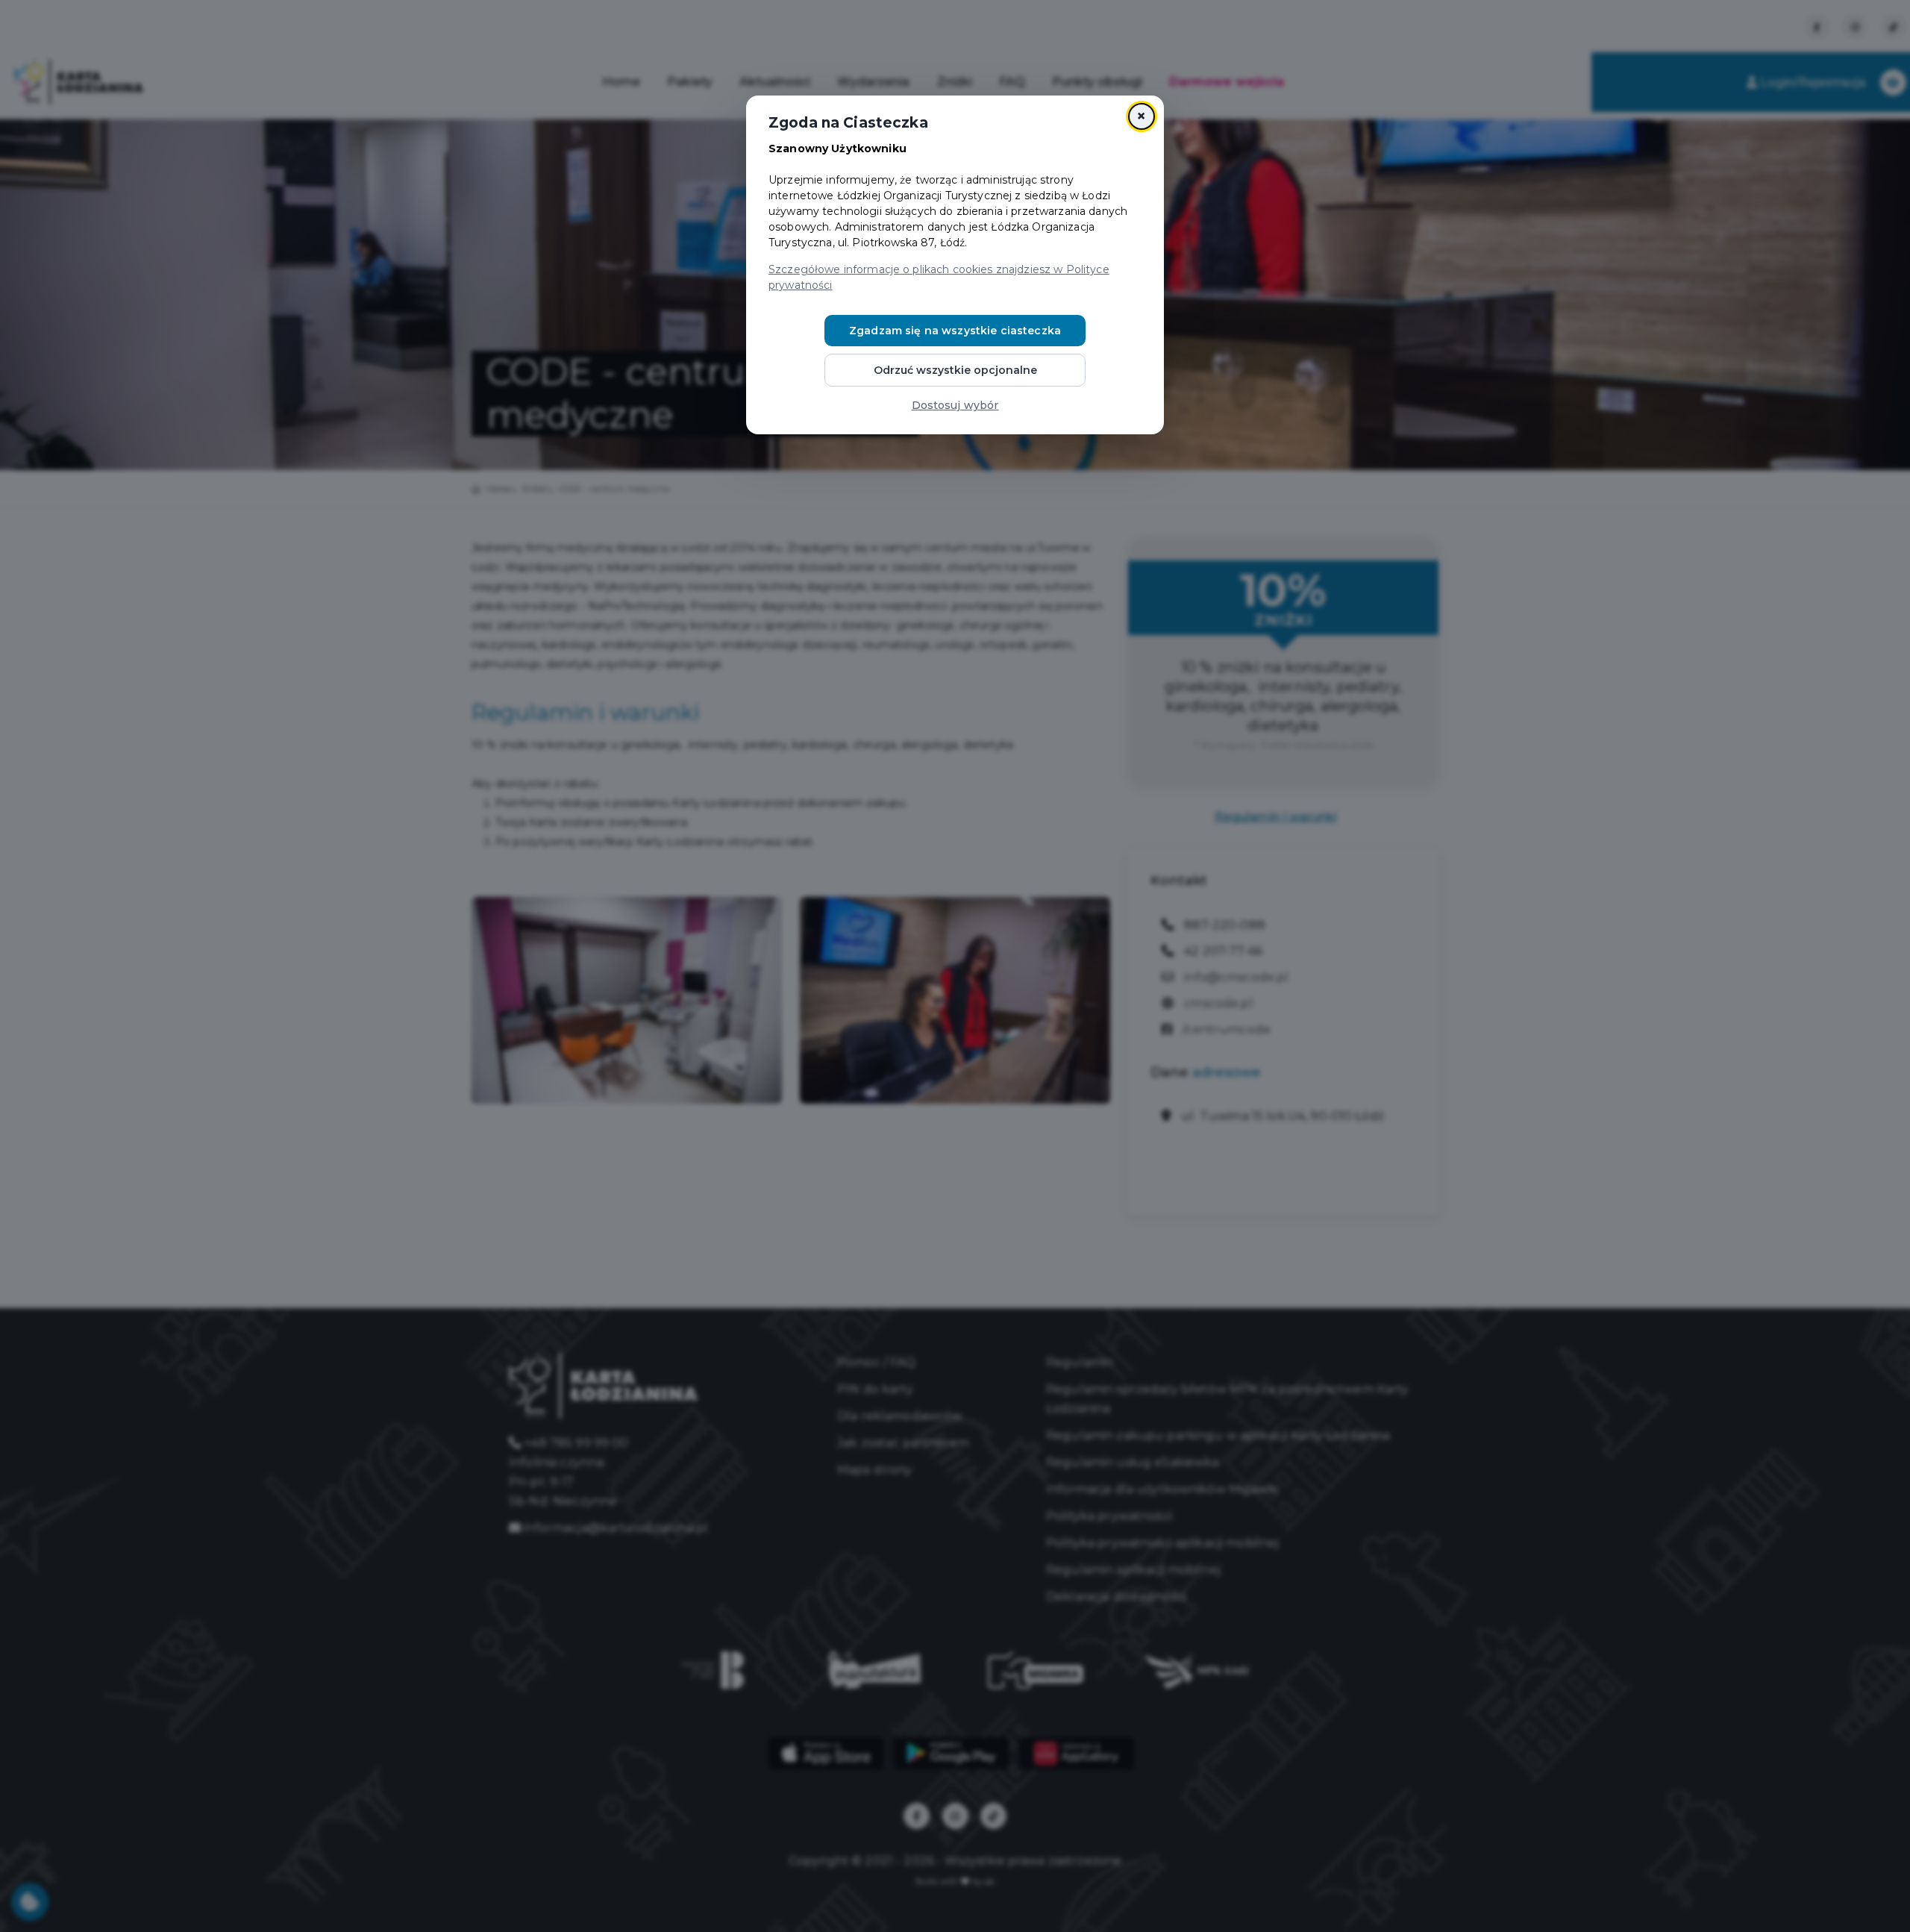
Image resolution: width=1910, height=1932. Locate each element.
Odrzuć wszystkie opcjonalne (955, 370)
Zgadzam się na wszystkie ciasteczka (955, 331)
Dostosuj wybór (955, 405)
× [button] (1141, 116)
